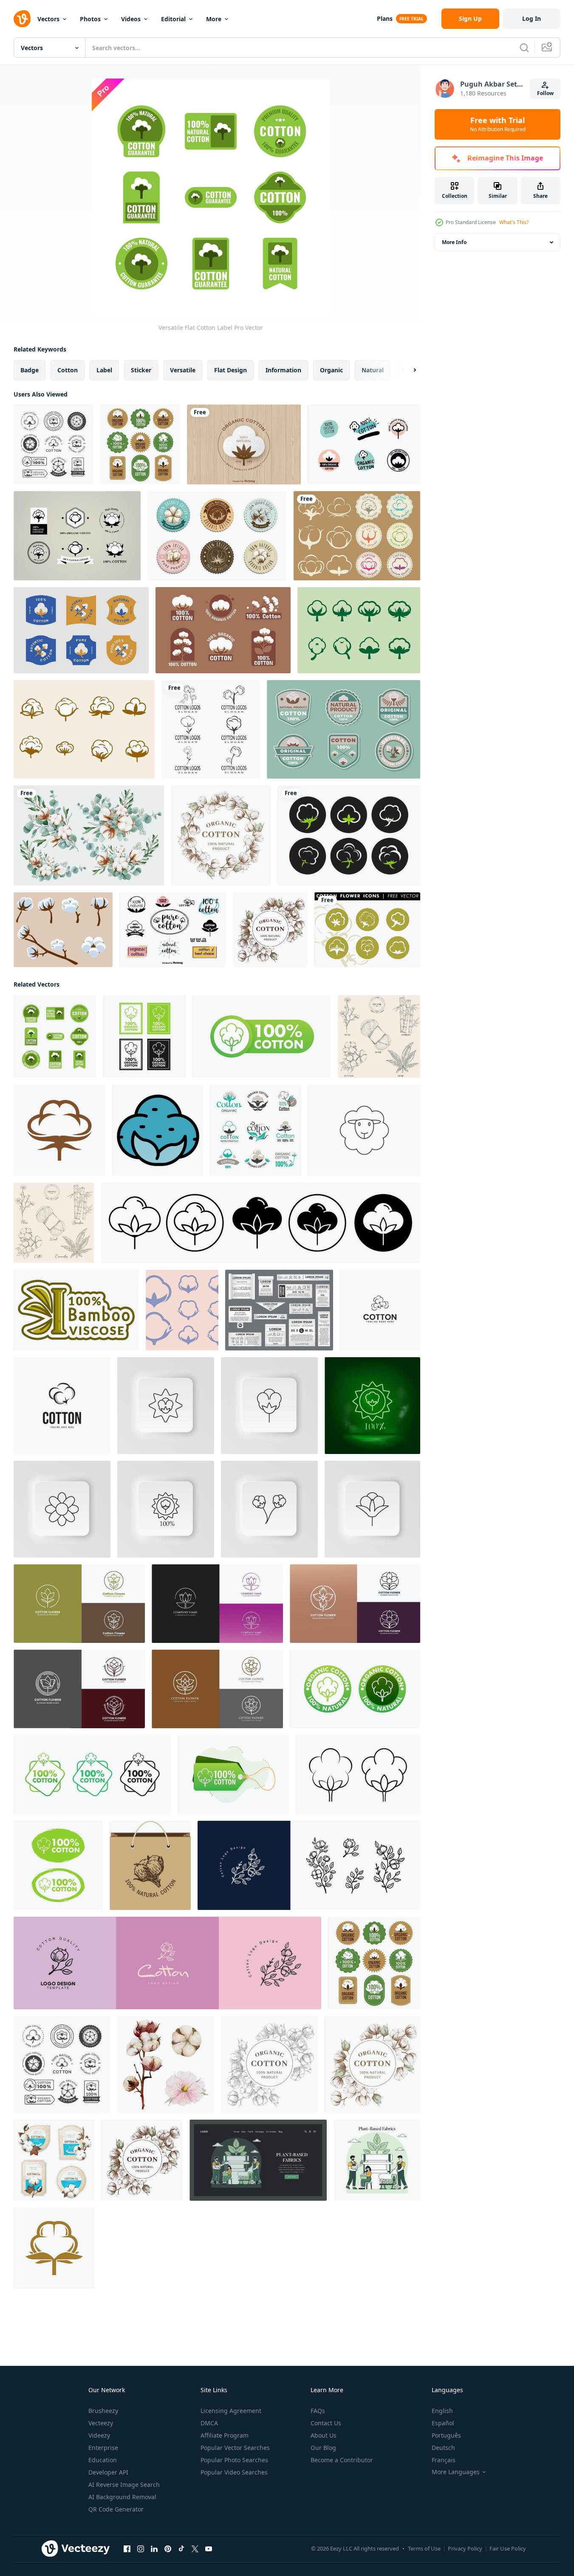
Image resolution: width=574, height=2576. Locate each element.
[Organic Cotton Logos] (364, 444)
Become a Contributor (342, 2460)
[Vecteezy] (22, 19)
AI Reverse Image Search (124, 2485)
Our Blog (323, 2448)
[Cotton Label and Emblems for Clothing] (140, 444)
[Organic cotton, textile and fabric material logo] (256, 1130)
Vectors (48, 19)
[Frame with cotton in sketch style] (269, 2064)
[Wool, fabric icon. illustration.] (364, 1130)
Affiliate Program (225, 2435)
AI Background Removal (122, 2497)
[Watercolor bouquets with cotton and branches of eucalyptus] (89, 835)
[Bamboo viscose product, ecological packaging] (76, 1310)
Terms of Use (424, 2548)
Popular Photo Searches (234, 2460)
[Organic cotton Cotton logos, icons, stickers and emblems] (150, 1865)
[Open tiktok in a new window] (181, 2549)
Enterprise (103, 2448)
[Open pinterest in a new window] (168, 2549)
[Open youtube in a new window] (209, 2549)
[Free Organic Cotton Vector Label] (244, 444)
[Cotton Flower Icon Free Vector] (359, 630)
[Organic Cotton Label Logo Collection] (223, 630)
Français (444, 2460)
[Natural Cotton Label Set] (54, 444)
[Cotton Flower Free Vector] (63, 930)
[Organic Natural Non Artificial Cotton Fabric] (344, 729)
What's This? (514, 222)
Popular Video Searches (234, 2472)
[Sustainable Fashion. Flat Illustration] (258, 2160)
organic (331, 370)
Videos (131, 19)
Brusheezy (103, 2411)
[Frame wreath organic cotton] (221, 835)
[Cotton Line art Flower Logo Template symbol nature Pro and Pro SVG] (217, 1604)
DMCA (209, 2423)
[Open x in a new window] (195, 2549)
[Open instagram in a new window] (141, 2549)
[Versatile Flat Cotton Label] (55, 1036)
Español (443, 2423)
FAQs (318, 2411)
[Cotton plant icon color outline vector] (158, 1130)
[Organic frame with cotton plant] (270, 930)
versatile (183, 370)
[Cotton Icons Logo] (182, 1310)
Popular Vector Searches (235, 2448)
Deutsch (443, 2448)
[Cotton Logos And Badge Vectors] (357, 536)
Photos (90, 19)
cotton (68, 370)
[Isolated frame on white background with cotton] (372, 2064)
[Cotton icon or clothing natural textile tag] (59, 1130)
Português (446, 2435)
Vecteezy (101, 2423)
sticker (141, 370)
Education (103, 2460)
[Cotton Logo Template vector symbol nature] (211, 729)
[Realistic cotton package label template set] (54, 2160)
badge (30, 370)
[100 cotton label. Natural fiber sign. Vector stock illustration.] (145, 1036)
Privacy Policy (465, 2548)
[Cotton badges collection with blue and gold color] (81, 630)
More (214, 19)
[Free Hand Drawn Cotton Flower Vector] (84, 729)
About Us (324, 2435)
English (442, 2411)
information (283, 370)
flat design (230, 370)
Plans (385, 18)
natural (373, 370)
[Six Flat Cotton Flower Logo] (77, 536)
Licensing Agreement (231, 2411)
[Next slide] (407, 370)
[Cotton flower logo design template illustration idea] (380, 1310)
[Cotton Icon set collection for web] (260, 1223)
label (104, 370)
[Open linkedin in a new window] (154, 2549)
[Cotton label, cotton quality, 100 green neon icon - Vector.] (372, 1406)
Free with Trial (498, 124)
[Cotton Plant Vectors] (349, 835)
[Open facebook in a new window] (127, 2549)
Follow (545, 93)
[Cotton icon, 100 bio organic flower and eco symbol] (54, 2248)
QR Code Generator (116, 2509)
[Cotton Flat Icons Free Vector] (367, 930)
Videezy (99, 2435)
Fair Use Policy (508, 2548)
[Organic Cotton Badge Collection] (217, 536)
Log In (532, 18)
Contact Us (326, 2423)
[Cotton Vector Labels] (173, 930)
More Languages (456, 2472)
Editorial (173, 19)
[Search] (524, 48)
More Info (454, 242)
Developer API (108, 2472)
